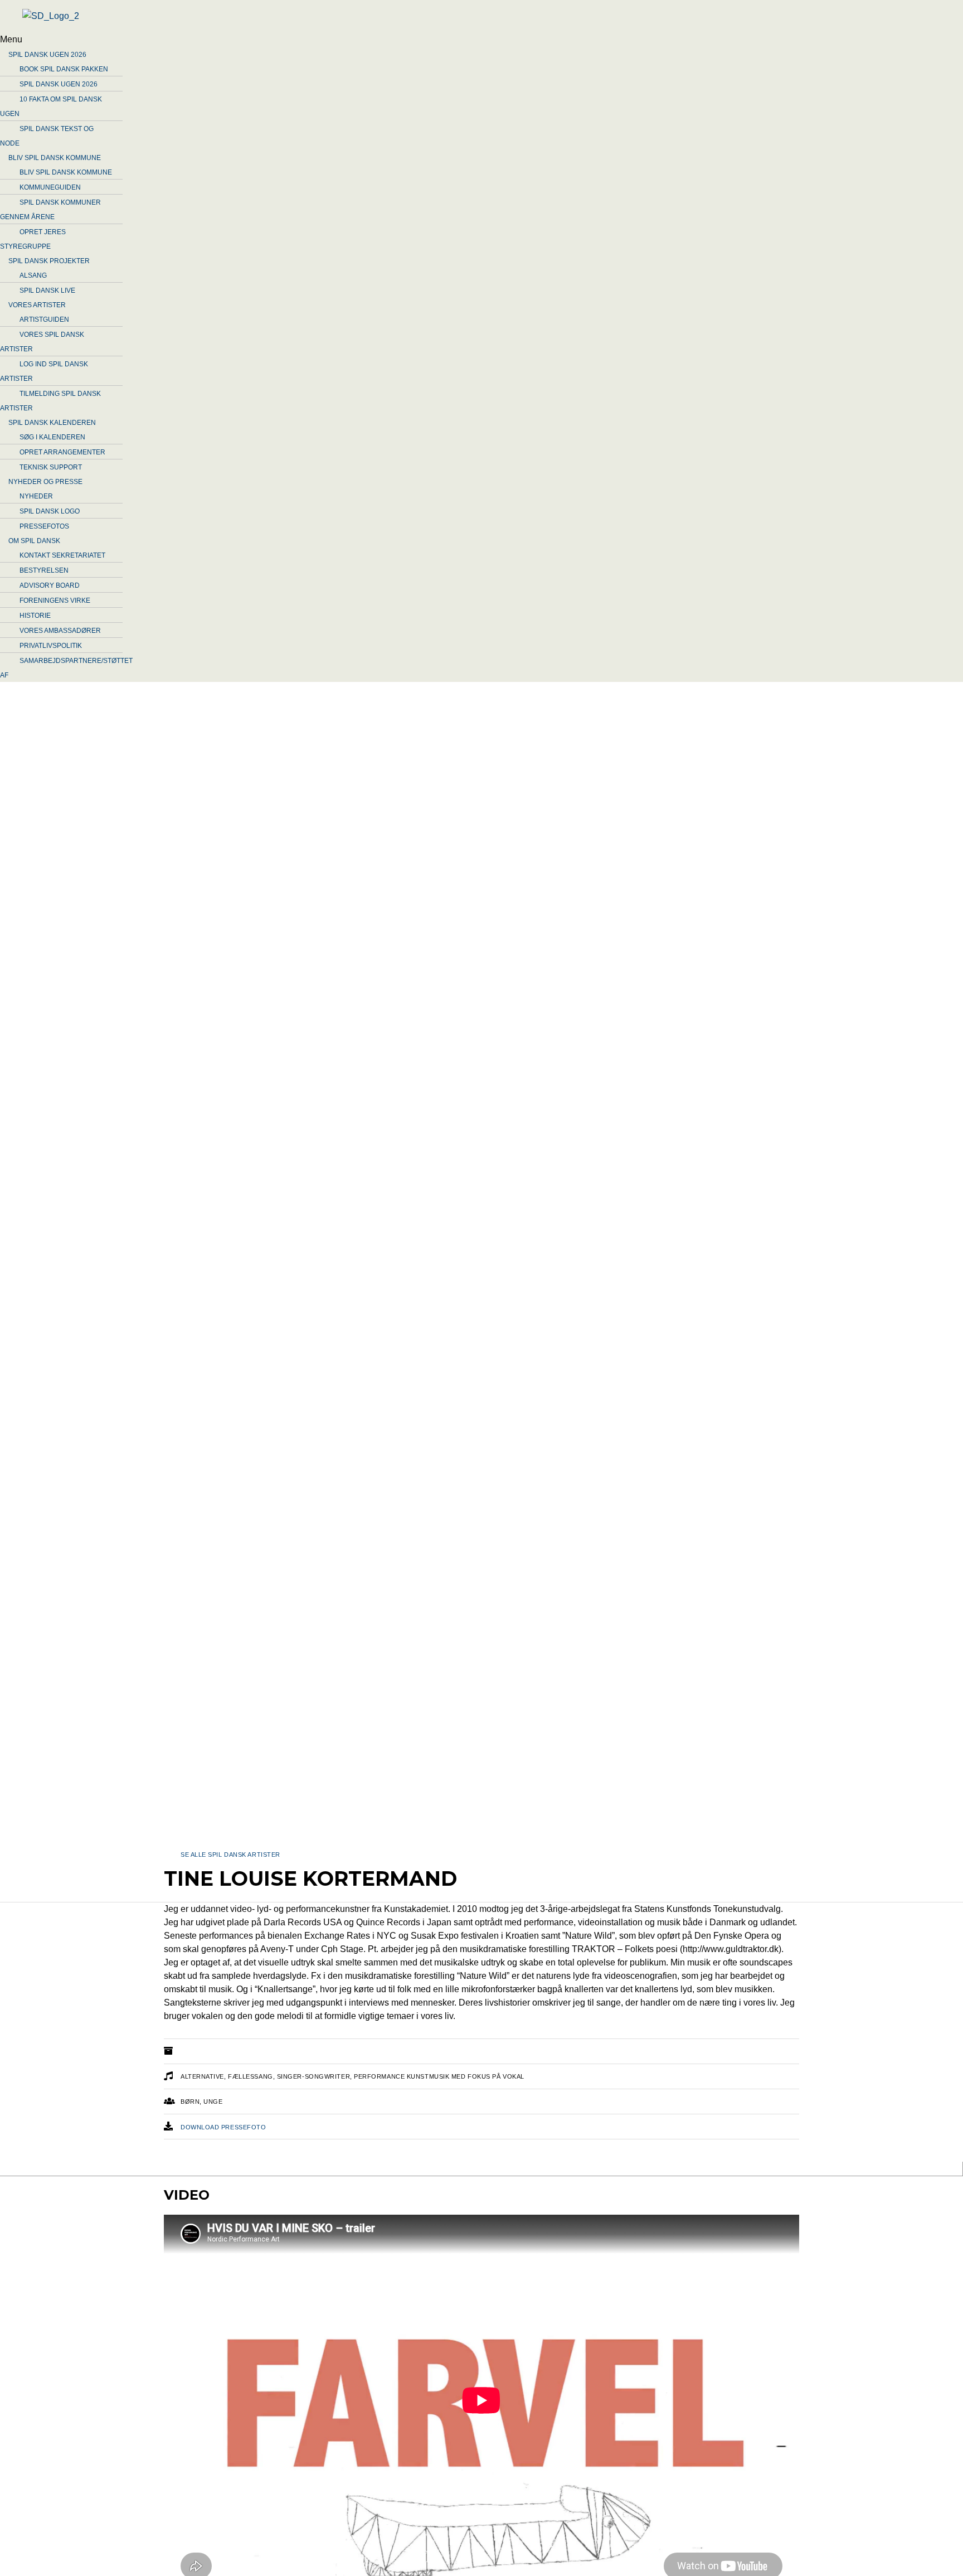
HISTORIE (35, 616)
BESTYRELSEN (44, 570)
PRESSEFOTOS (44, 526)
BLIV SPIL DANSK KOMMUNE (55, 158)
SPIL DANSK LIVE (47, 290)
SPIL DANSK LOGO (50, 511)
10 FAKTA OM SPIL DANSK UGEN (51, 106)
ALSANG (33, 275)
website (197, 2170)
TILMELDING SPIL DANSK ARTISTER (50, 401)
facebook (270, 2170)
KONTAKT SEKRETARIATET (62, 555)
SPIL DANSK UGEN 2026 (47, 55)
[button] (365, 40)
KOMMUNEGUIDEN (50, 187)
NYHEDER (36, 496)
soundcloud (360, 2170)
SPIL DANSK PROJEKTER (49, 261)
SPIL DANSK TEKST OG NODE (47, 136)
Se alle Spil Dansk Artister (230, 1854)
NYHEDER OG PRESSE (45, 482)
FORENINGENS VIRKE (55, 601)
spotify (514, 2170)
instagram (588, 2170)
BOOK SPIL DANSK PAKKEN (64, 69)
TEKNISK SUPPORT (51, 467)
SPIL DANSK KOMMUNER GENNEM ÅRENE (50, 210)
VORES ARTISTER (37, 305)
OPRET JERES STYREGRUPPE (33, 239)
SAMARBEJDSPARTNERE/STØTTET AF (66, 668)
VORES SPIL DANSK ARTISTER (42, 342)
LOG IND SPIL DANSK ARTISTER (44, 371)
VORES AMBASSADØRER (60, 631)
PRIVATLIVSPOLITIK (51, 646)
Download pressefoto (223, 2127)
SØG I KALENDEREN (52, 437)
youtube (445, 2170)
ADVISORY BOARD (50, 585)
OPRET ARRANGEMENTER (62, 452)
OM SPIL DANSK (34, 541)
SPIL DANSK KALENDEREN (52, 423)
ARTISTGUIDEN (44, 319)
